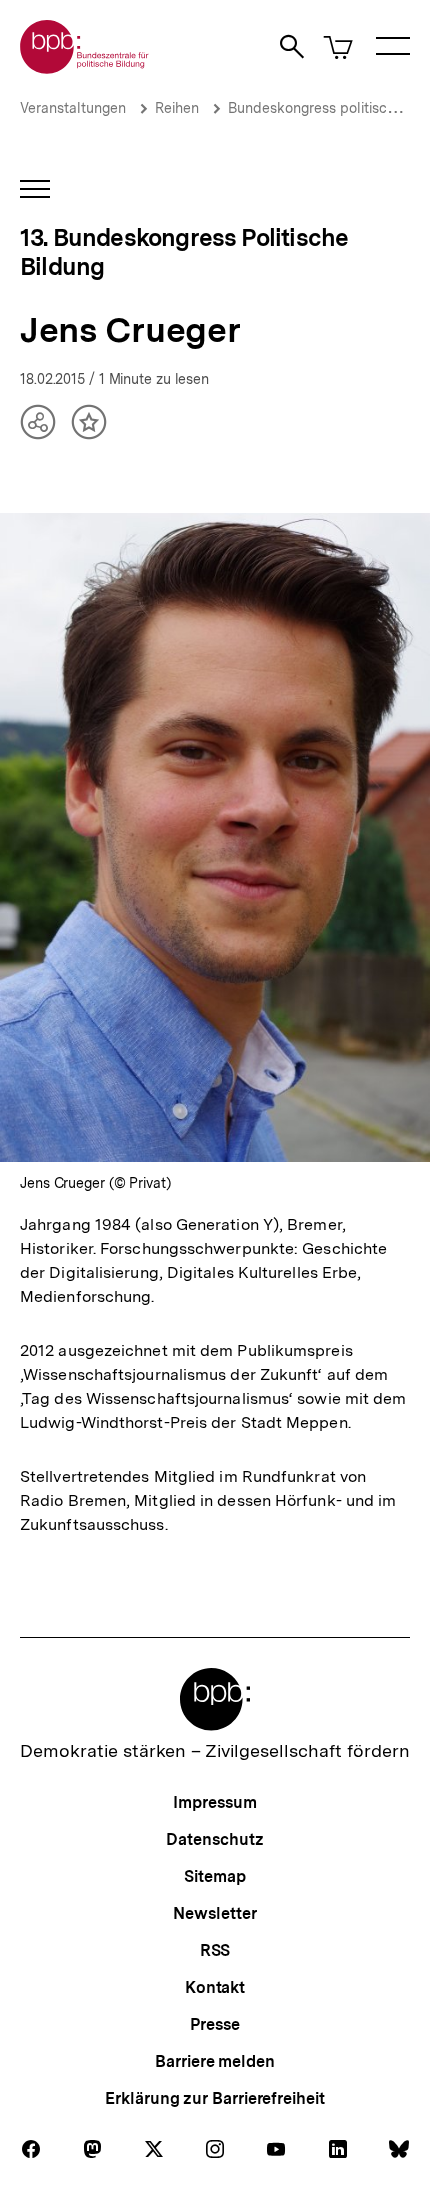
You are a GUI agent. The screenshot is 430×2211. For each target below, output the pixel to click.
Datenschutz (214, 1839)
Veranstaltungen (73, 108)
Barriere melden (215, 2061)
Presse (214, 2024)
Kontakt (215, 1987)
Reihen (177, 108)
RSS (215, 1950)
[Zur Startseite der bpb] (85, 67)
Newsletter (214, 1913)
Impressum (214, 1802)
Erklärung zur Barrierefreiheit (214, 2098)
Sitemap (214, 1876)
